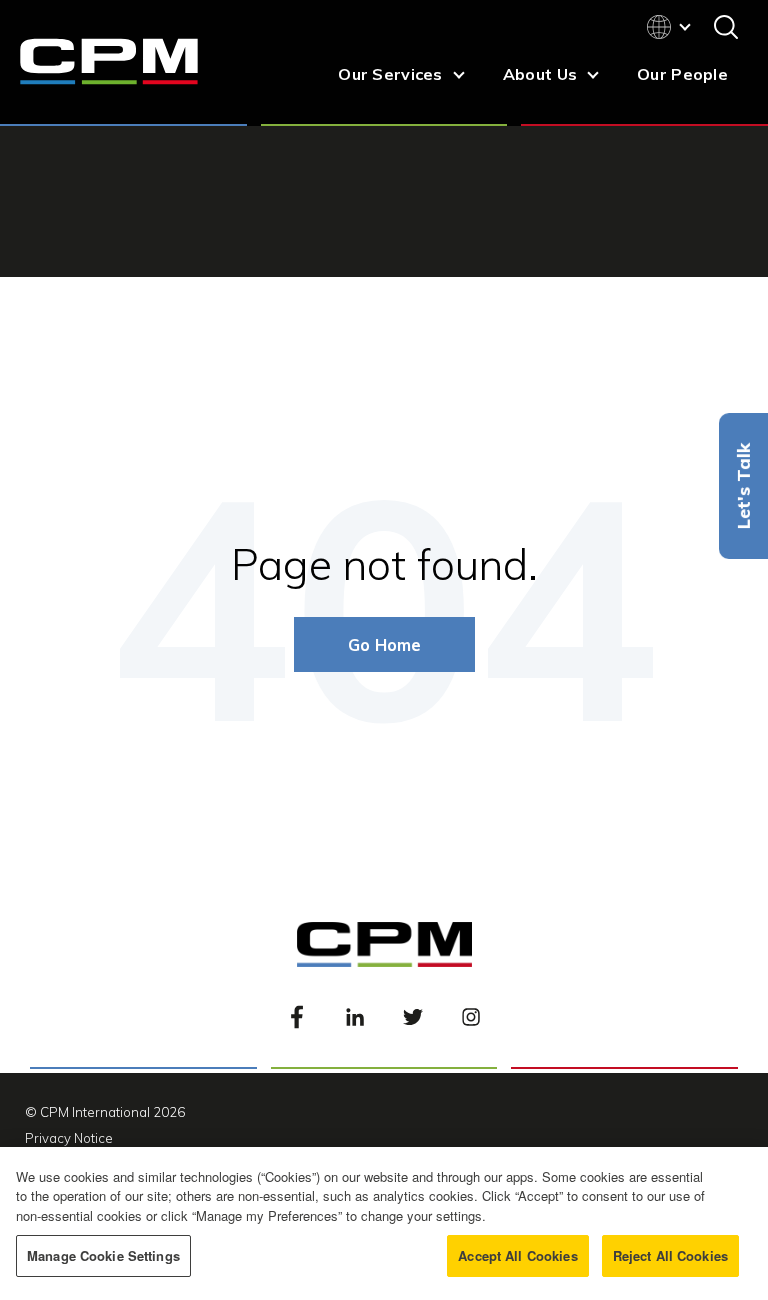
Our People (682, 74)
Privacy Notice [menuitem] (69, 1138)
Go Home (384, 644)
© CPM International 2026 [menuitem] (105, 1112)
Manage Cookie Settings (103, 1255)
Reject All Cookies (670, 1255)
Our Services (390, 74)
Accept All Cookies (517, 1255)
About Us (540, 74)
